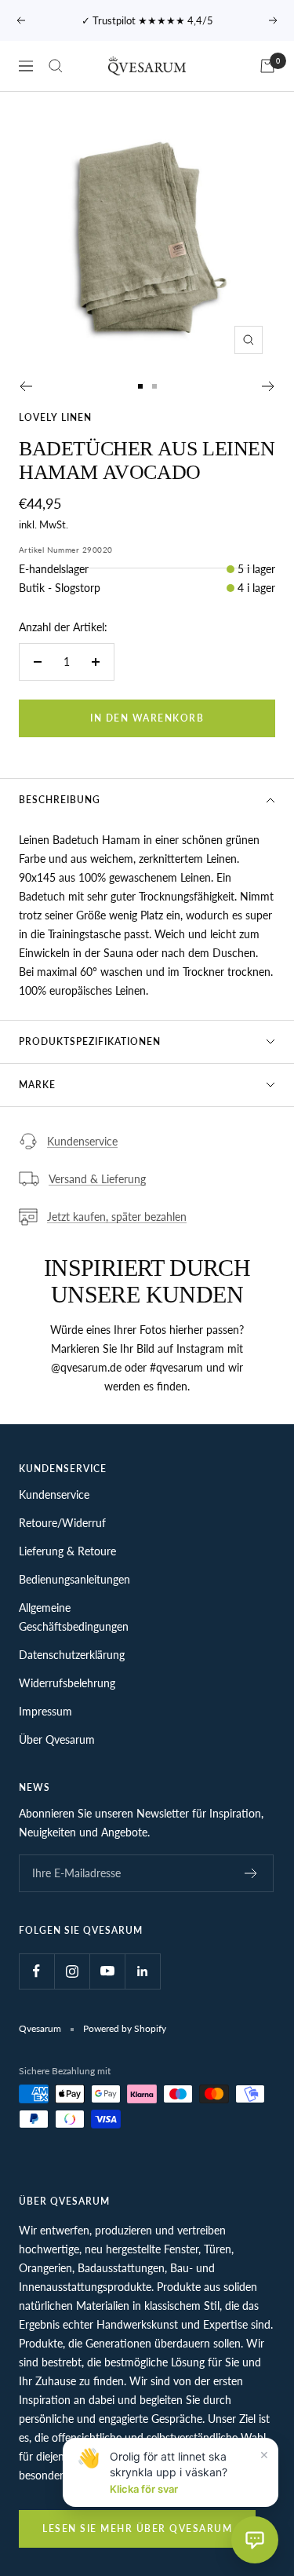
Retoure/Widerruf (62, 1523)
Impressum (45, 1711)
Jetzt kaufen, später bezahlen (117, 1217)
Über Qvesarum (57, 1739)
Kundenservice (82, 1141)
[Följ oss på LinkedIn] (142, 1971)
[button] (255, 2540)
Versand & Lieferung (97, 1179)
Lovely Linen (55, 417)
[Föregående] (25, 386)
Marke (37, 1085)
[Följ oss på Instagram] (72, 1971)
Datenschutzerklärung (72, 1655)
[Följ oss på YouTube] (107, 1971)
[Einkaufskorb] (267, 66)
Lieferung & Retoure (67, 1551)
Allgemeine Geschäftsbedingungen (74, 1617)
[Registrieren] (251, 1873)
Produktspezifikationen (90, 1041)
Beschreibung (60, 800)
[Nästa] (269, 386)
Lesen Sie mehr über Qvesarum (137, 2528)
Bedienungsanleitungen (74, 1579)
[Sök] (56, 66)
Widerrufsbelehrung (67, 1683)
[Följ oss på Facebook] (36, 1971)
